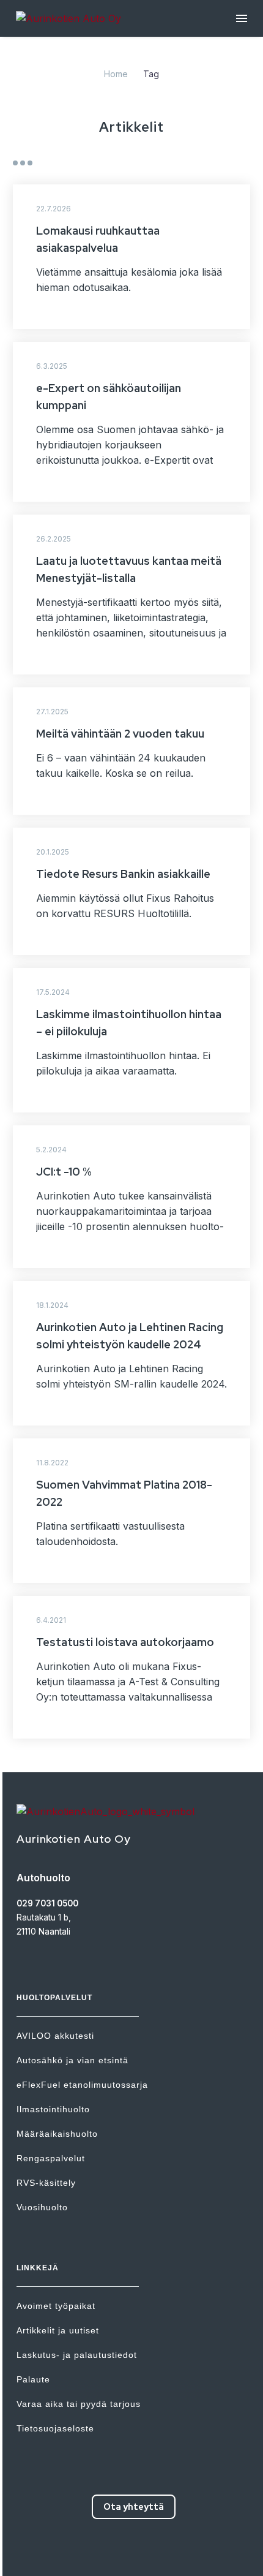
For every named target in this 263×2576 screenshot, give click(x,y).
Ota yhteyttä (134, 2507)
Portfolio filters (23, 163)
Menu (242, 18)
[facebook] (101, 2551)
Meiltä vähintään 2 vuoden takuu (120, 734)
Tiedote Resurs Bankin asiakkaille (123, 874)
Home (116, 74)
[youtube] (167, 2551)
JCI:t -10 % (64, 1172)
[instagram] (123, 2551)
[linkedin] (145, 2551)
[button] (237, 315)
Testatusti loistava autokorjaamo (125, 1642)
